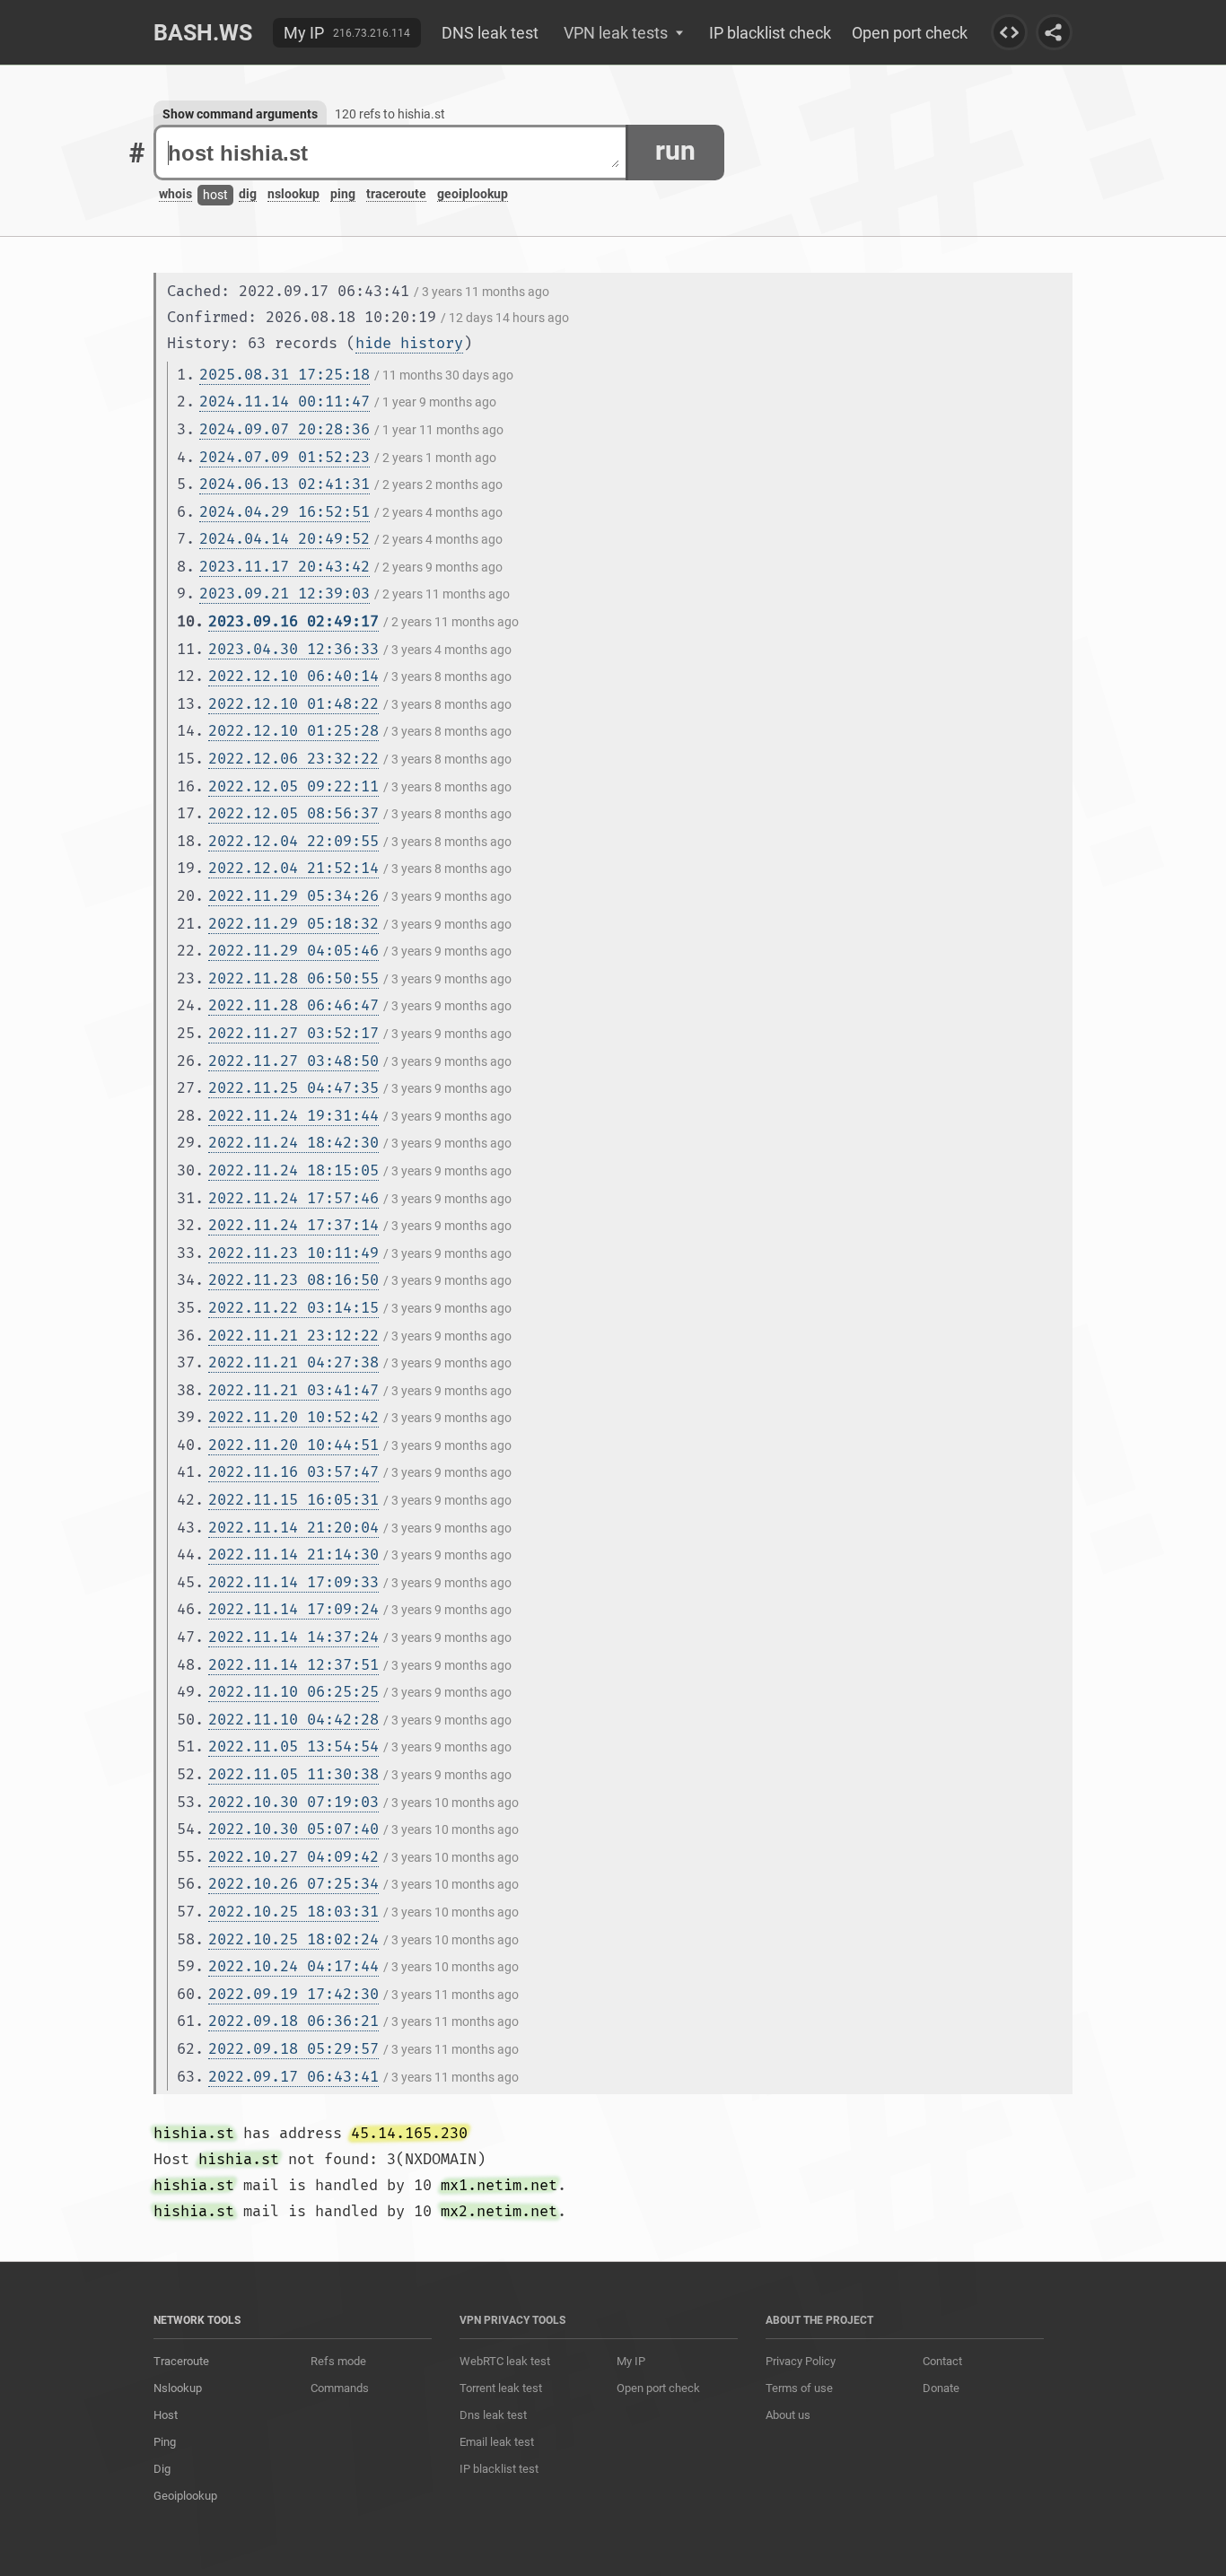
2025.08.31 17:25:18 (285, 375)
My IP (304, 33)
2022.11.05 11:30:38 (293, 1774)
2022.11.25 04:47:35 (293, 1088)
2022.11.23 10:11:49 (293, 1253)
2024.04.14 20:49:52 (285, 539)
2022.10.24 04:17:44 (293, 1966)
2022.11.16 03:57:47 (293, 1472)
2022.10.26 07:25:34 (293, 1884)
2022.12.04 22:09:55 (293, 841)
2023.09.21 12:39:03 (285, 594)
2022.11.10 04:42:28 (293, 1720)
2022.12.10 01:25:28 (293, 731)
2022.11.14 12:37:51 (293, 1665)
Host (166, 2415)
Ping (165, 2442)
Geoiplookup (185, 2496)
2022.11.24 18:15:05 (293, 1170)
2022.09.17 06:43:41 (293, 2077)
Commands (340, 2388)
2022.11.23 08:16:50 (293, 1280)
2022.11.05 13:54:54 (293, 1746)
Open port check (910, 33)
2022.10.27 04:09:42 (293, 1857)
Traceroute (181, 2361)
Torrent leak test (501, 2388)
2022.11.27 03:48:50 (293, 1061)
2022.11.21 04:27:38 (293, 1362)
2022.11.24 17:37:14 (293, 1225)
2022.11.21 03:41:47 (293, 1390)
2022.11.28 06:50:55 (293, 978)
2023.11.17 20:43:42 (285, 567)
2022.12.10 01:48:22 (293, 704)
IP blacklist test (499, 2469)
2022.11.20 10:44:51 (293, 1445)
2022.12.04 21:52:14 (293, 868)
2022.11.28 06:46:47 (293, 1005)
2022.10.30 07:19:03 (293, 1802)
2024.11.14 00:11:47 (285, 402)
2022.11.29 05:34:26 (293, 896)
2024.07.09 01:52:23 (285, 457)
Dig (162, 2469)
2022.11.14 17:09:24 (293, 1609)
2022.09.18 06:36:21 (293, 2021)
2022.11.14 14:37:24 (293, 1637)
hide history (409, 343)
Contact (942, 2361)
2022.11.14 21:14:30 (293, 1554)
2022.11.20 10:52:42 (293, 1417)
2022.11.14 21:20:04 (293, 1528)
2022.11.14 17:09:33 (293, 1582)
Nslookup (178, 2388)
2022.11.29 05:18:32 (293, 924)
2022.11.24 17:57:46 (293, 1198)
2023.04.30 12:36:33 (293, 649)
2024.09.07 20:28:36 (285, 429)
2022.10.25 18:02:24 (293, 1939)
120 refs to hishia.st (390, 114)
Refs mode (338, 2361)
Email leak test (497, 2442)
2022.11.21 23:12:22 (293, 1336)
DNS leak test (490, 33)
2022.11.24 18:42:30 (293, 1143)
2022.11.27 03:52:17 (293, 1033)
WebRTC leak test (505, 2361)
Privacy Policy (801, 2361)
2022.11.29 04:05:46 (293, 951)
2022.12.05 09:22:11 (293, 786)
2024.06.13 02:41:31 (285, 484)
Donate (941, 2388)
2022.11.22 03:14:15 (293, 1308)
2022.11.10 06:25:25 (293, 1692)
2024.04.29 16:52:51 (285, 512)
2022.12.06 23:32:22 (293, 759)
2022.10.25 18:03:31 (293, 1912)
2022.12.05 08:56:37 (293, 813)
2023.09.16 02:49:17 (293, 621)
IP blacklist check (770, 33)
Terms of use (799, 2388)
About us (788, 2415)
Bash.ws (203, 33)
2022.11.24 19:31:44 (293, 1116)
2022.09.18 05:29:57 (293, 2049)
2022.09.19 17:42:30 (293, 1994)
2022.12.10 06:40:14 (293, 676)
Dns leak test (493, 2415)
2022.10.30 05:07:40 (293, 1829)
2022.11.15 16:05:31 (293, 1500)
